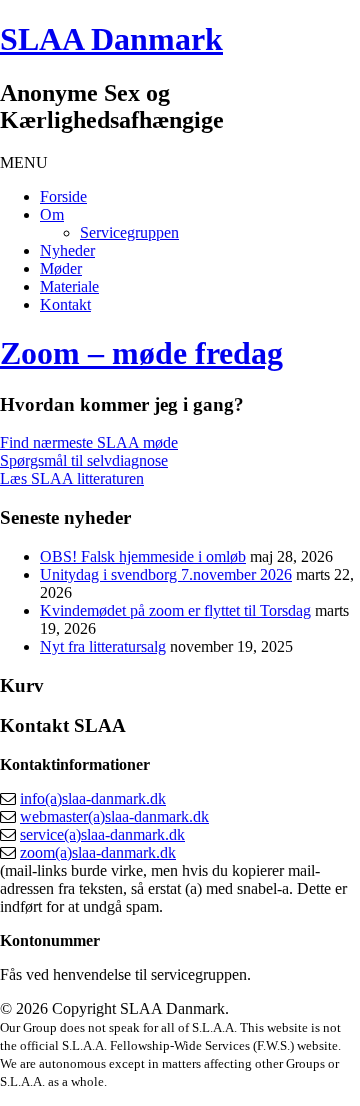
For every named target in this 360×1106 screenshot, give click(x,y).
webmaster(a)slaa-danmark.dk (114, 816)
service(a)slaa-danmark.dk (102, 834)
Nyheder (67, 250)
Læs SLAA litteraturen (72, 478)
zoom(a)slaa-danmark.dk (98, 852)
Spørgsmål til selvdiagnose (84, 460)
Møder (61, 268)
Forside (63, 196)
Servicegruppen (129, 232)
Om (52, 214)
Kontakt (65, 304)
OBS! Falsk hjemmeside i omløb (143, 556)
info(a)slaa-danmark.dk (93, 798)
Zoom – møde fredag (141, 353)
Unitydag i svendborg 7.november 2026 (166, 574)
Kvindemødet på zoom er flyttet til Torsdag (175, 610)
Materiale (69, 286)
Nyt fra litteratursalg (103, 646)
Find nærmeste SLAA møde (89, 442)
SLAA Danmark (111, 39)
